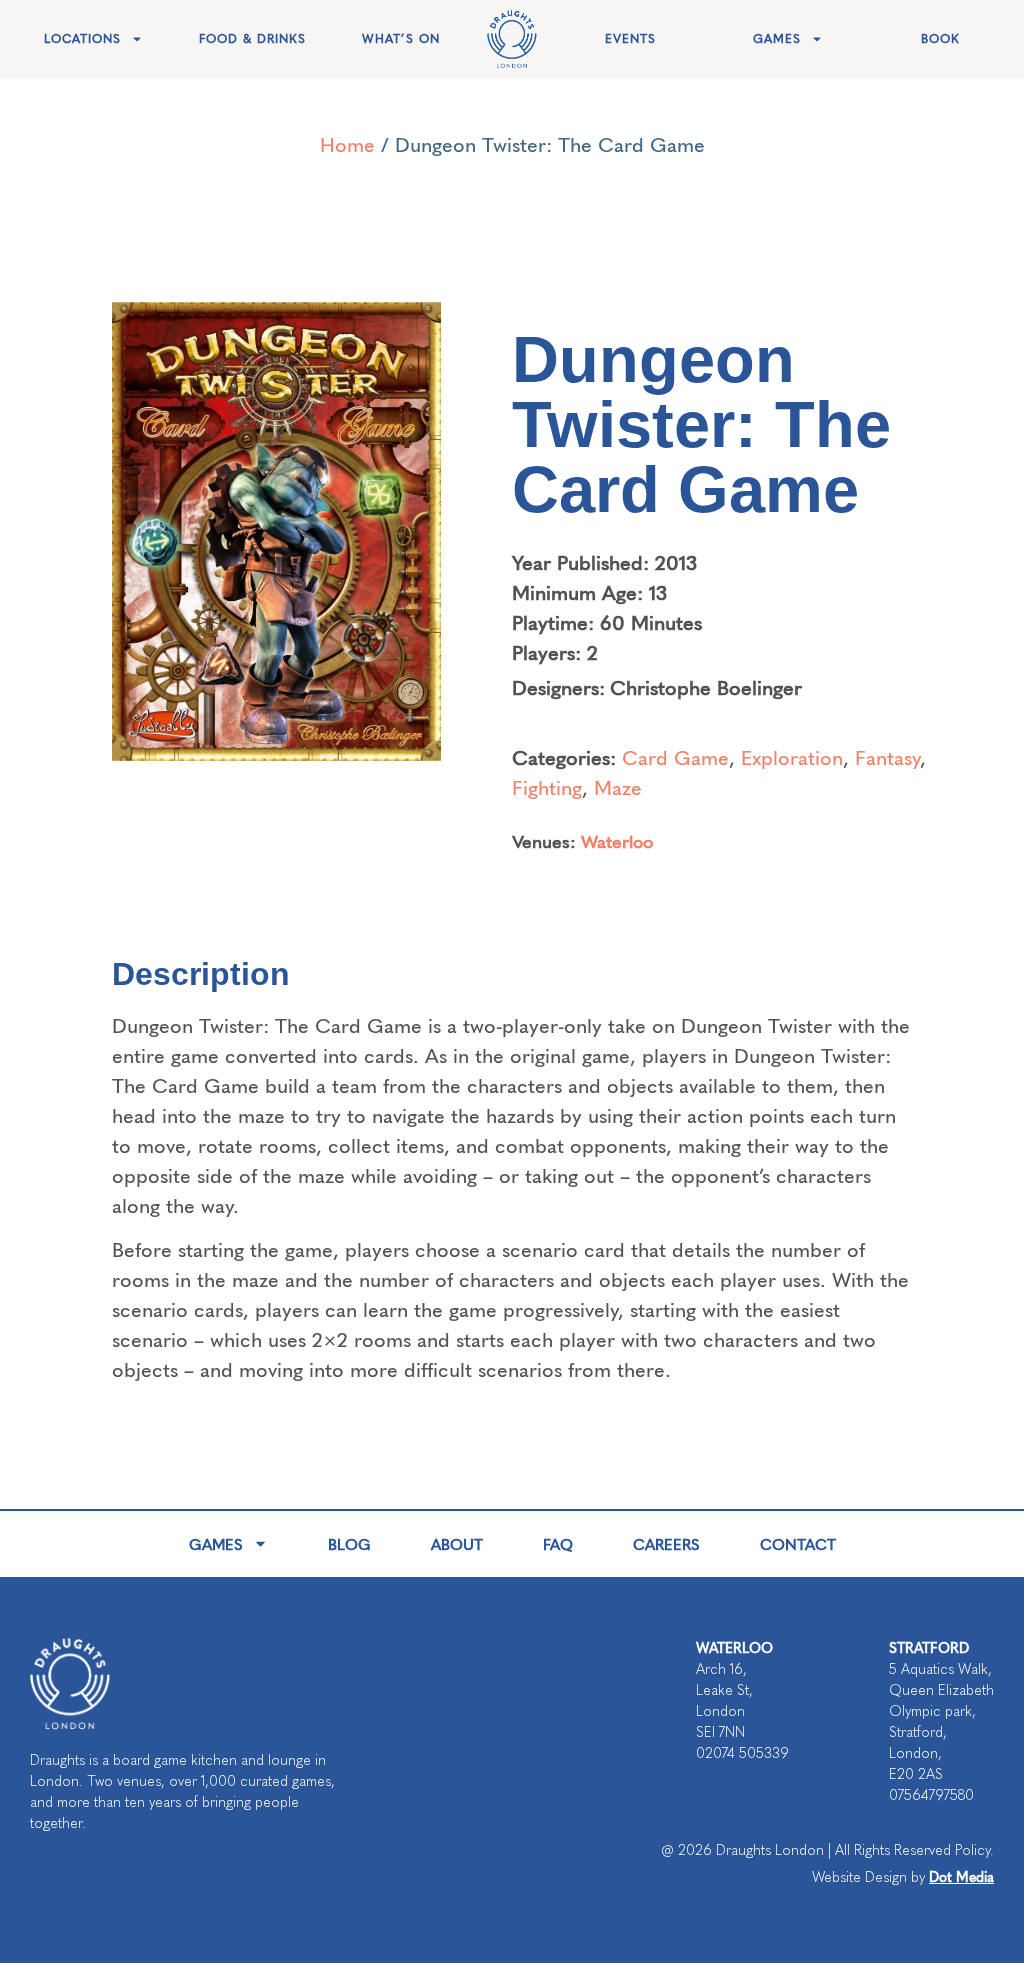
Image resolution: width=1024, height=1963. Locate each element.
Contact (798, 1543)
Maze (618, 786)
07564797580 (931, 1795)
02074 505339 (742, 1753)
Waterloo (617, 840)
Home (347, 143)
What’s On (401, 39)
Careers (666, 1543)
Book (940, 39)
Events (630, 39)
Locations (82, 39)
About (457, 1543)
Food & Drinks (252, 39)
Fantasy (887, 756)
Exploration (792, 756)
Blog (349, 1543)
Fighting (547, 786)
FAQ (558, 1543)
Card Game (675, 756)
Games (777, 39)
